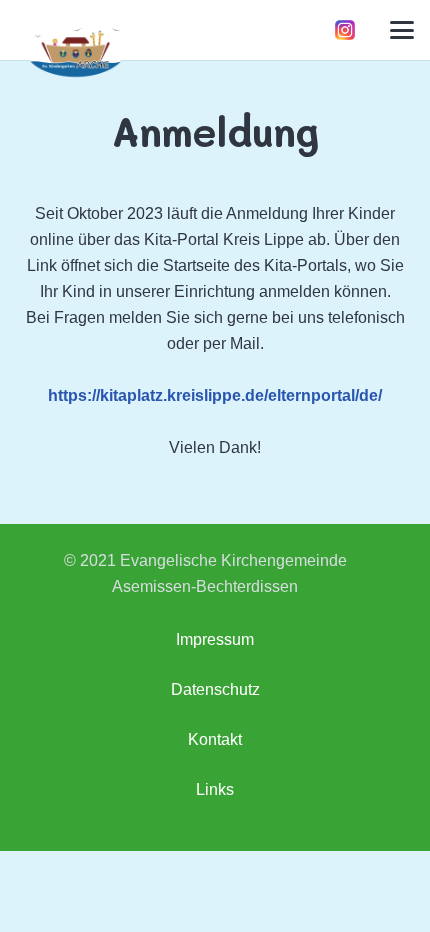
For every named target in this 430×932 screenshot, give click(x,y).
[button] (402, 30)
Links (215, 789)
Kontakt (215, 739)
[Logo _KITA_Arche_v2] (74, 51)
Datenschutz (215, 689)
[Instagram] (345, 30)
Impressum (215, 639)
